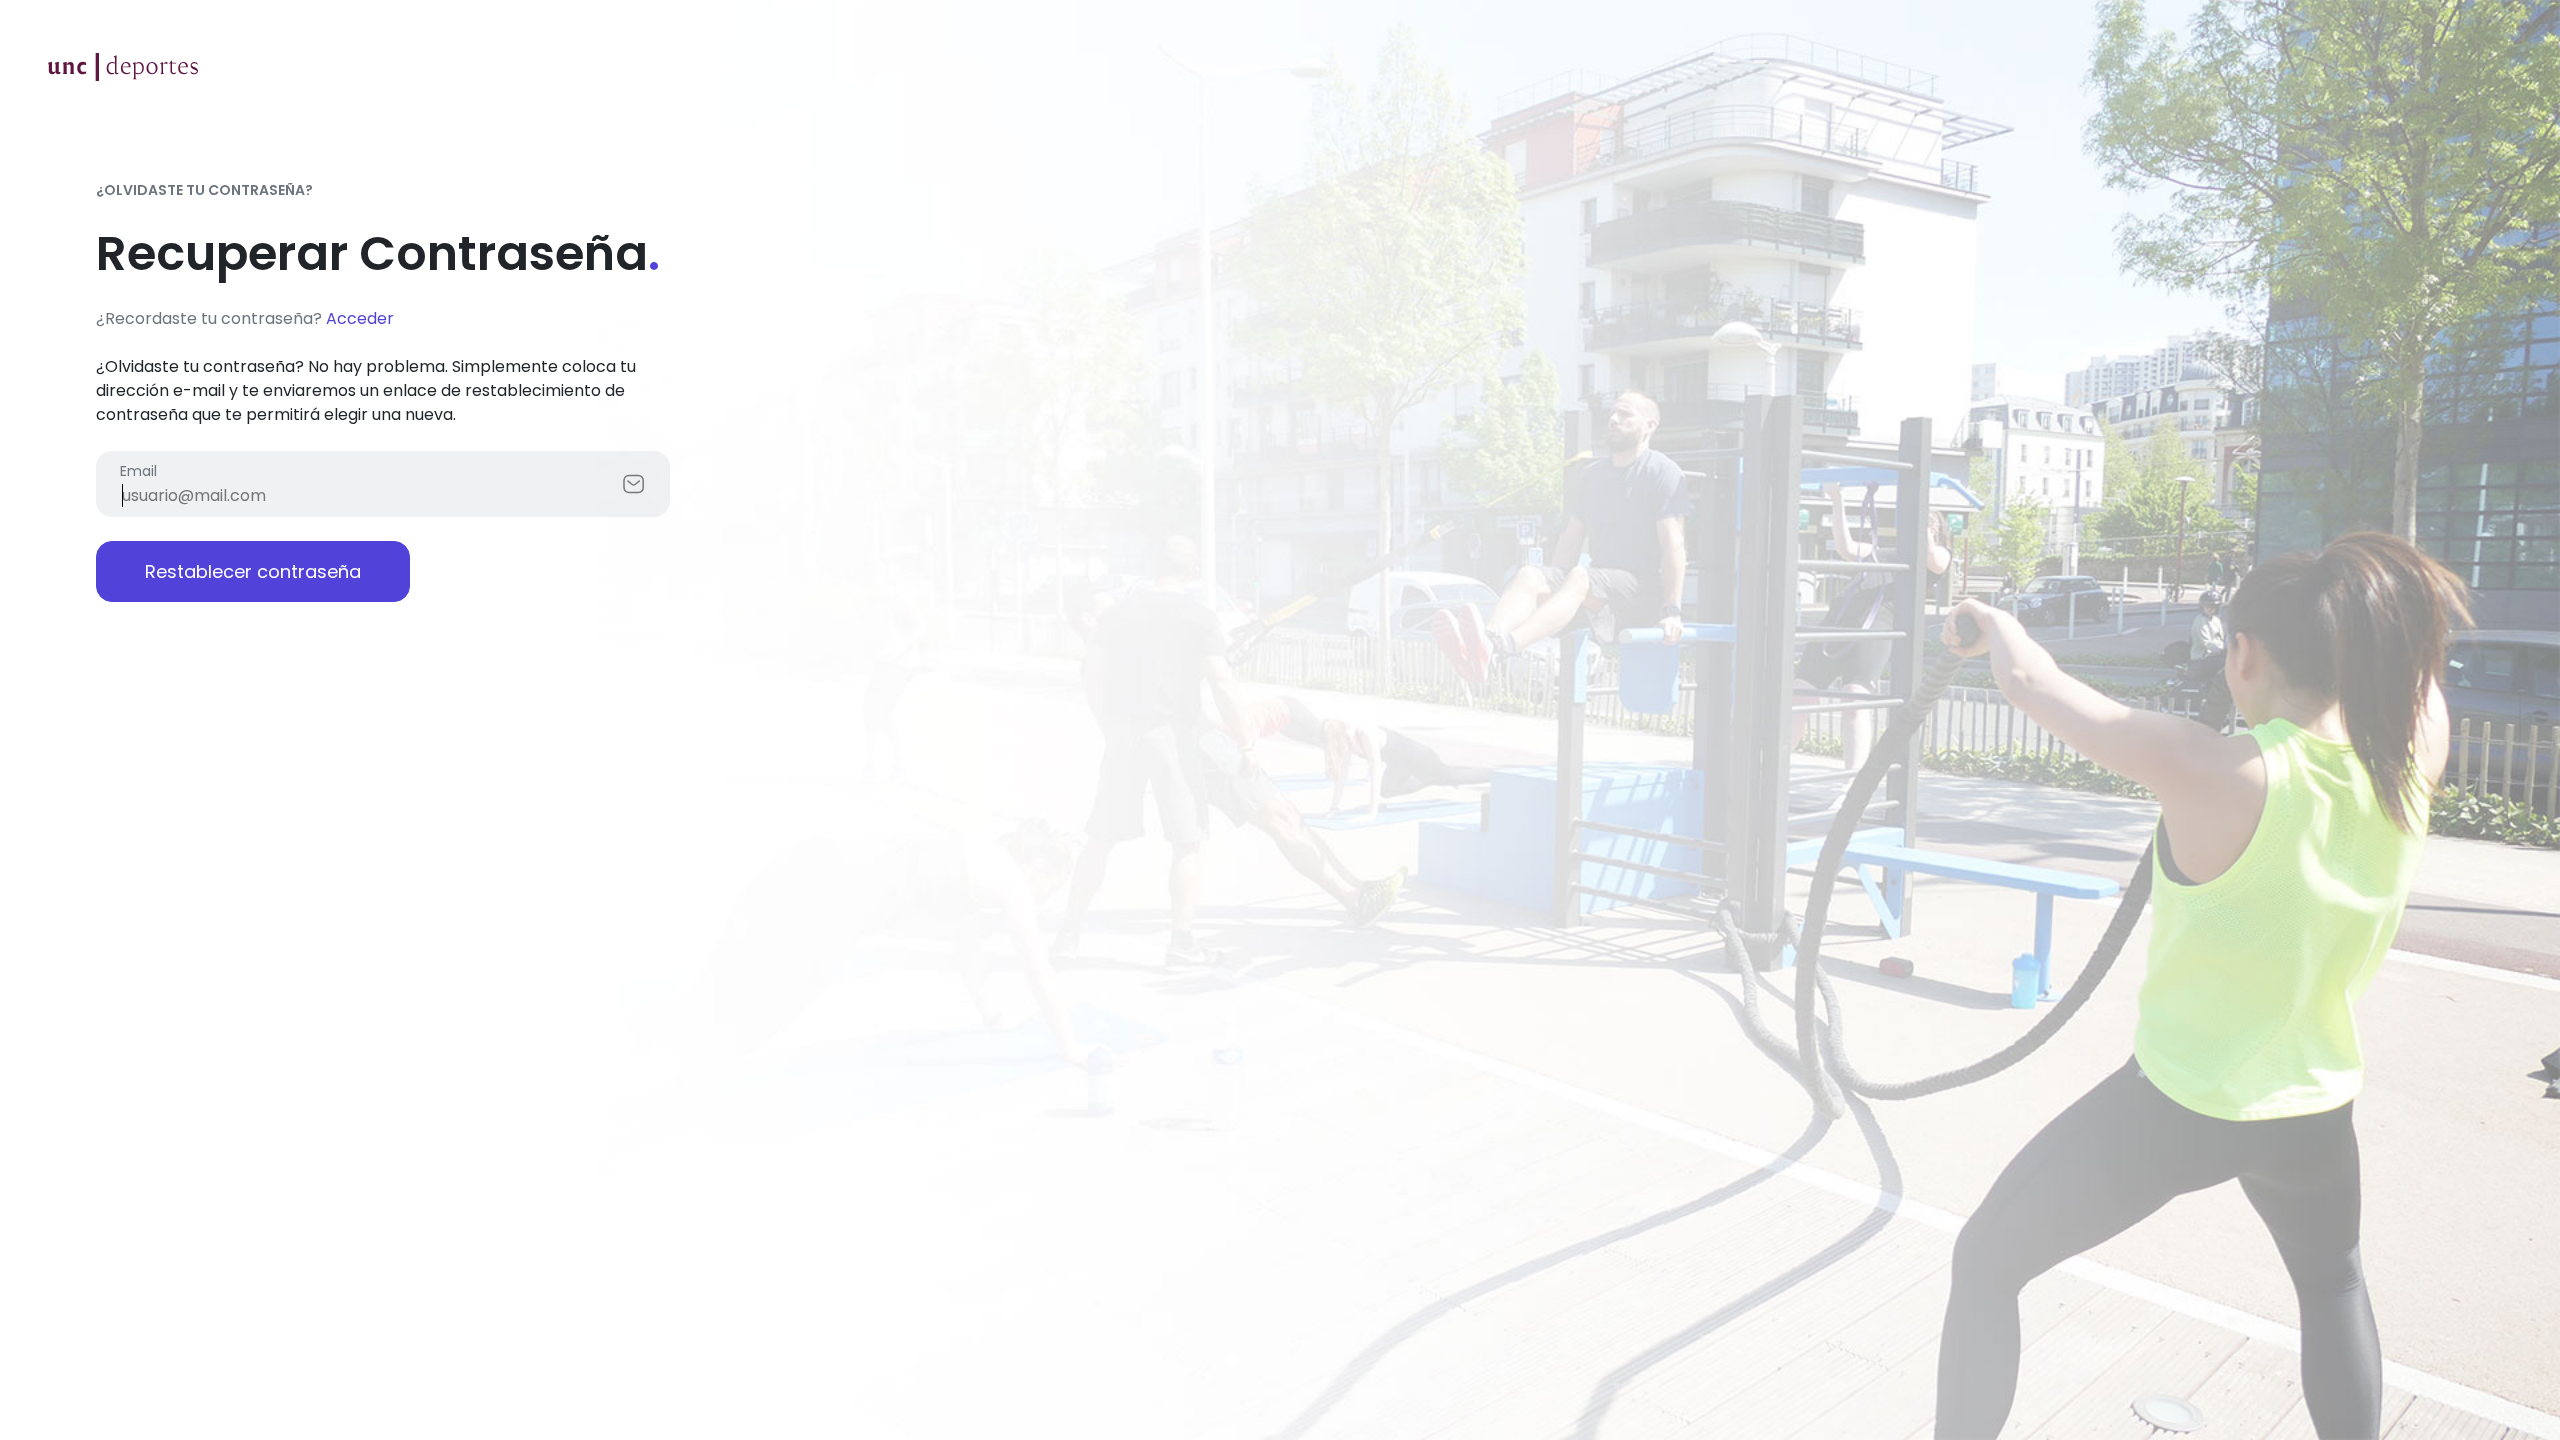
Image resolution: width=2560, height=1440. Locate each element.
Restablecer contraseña (253, 571)
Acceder (360, 318)
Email (138, 471)
